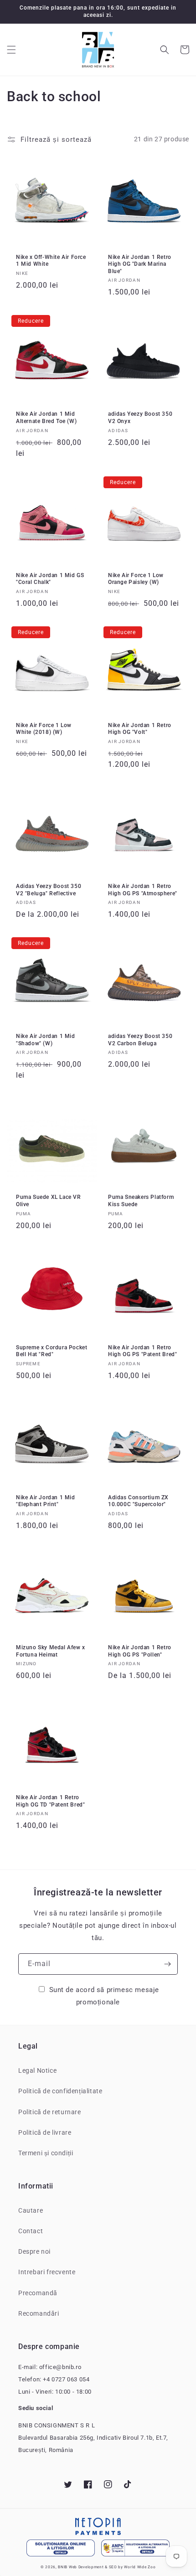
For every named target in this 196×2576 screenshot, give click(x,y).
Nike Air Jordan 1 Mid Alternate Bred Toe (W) (46, 418)
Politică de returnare (50, 2112)
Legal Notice (37, 2070)
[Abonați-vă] (167, 1964)
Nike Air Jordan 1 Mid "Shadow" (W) (46, 1040)
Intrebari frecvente (47, 2272)
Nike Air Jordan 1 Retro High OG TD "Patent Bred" (50, 1801)
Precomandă (38, 2293)
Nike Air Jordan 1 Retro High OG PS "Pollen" (140, 1651)
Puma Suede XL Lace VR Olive (49, 1201)
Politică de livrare (45, 2132)
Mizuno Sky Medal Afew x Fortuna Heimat (51, 1651)
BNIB (63, 2567)
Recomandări (39, 2313)
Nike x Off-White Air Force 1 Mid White (51, 261)
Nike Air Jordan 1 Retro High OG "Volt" (140, 729)
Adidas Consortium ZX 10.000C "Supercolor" (138, 1501)
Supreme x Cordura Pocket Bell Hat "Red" (52, 1351)
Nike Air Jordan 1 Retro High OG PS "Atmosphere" (143, 890)
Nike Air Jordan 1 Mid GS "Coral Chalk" (50, 579)
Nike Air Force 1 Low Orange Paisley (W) (136, 579)
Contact (31, 2231)
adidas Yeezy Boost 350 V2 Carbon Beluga (140, 1040)
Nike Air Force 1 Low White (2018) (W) (44, 729)
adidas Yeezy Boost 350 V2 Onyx (140, 418)
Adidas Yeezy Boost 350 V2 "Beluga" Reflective (49, 890)
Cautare (31, 2210)
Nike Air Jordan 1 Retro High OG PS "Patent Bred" (142, 1351)
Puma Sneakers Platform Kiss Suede (141, 1201)
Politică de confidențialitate (60, 2091)
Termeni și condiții (46, 2153)
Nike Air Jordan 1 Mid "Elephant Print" (46, 1501)
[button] (11, 50)
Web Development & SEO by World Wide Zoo (112, 2567)
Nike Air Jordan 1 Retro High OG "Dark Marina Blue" (140, 264)
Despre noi (34, 2251)
